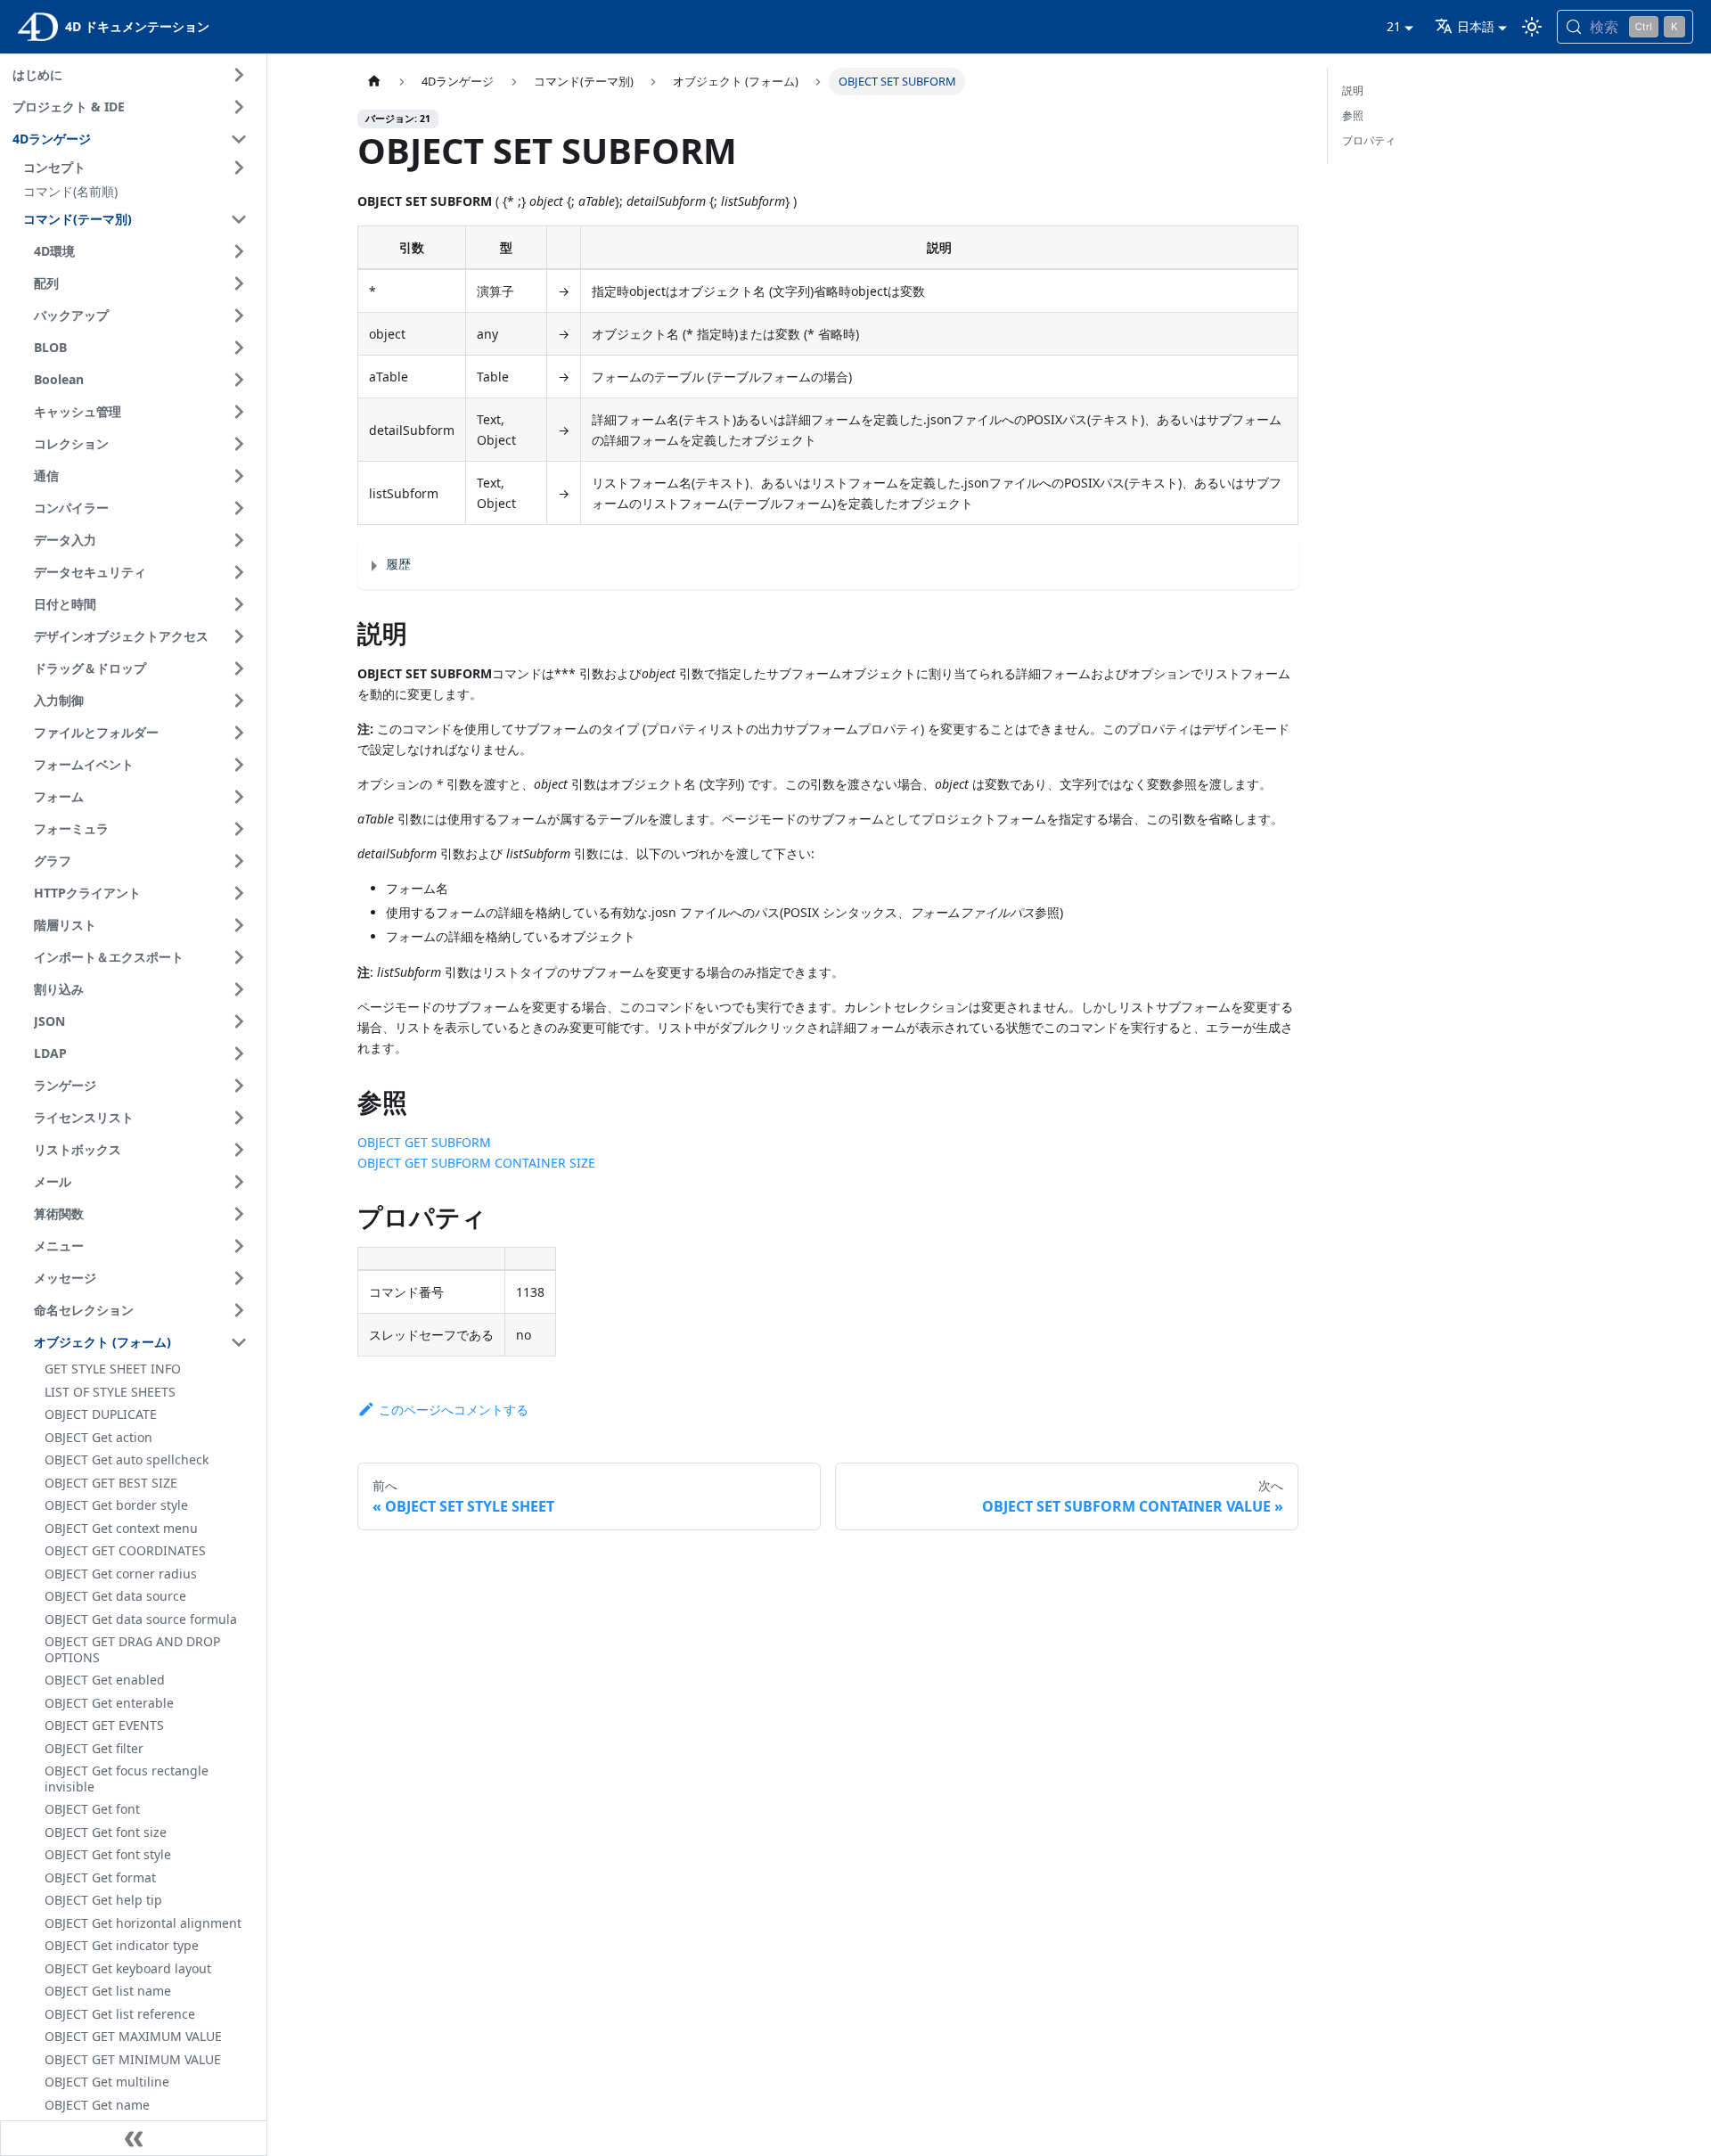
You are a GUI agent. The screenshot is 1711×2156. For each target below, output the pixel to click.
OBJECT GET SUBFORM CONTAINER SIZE (476, 1163)
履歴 (398, 564)
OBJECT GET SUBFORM (424, 1142)
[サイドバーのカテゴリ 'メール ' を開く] (239, 1182)
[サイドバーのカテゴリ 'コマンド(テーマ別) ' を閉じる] (239, 219)
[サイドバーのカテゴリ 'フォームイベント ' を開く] (239, 765)
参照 (1353, 115)
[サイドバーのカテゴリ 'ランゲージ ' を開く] (239, 1086)
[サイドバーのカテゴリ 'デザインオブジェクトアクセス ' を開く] (239, 636)
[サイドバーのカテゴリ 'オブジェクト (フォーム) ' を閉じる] (239, 1342)
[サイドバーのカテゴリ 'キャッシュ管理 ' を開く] (239, 412)
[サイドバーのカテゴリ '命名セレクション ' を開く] (239, 1310)
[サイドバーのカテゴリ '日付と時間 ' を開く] (239, 604)
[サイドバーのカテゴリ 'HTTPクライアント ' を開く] (239, 893)
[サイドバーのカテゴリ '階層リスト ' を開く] (239, 925)
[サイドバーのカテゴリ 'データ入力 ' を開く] (239, 540)
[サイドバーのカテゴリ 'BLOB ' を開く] (239, 348)
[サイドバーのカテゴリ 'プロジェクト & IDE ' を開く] (239, 107)
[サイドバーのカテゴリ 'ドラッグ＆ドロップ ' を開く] (239, 668)
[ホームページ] (374, 82)
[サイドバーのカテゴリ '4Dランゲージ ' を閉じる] (239, 139)
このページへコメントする (454, 1410)
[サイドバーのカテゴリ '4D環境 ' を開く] (239, 251)
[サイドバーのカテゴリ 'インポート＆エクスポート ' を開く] (239, 957)
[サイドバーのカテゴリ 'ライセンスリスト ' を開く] (239, 1118)
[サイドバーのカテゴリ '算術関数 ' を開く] (239, 1214)
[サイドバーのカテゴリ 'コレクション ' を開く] (239, 444)
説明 (1353, 90)
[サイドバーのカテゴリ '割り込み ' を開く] (239, 989)
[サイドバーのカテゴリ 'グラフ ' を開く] (239, 861)
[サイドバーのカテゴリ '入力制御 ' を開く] (239, 701)
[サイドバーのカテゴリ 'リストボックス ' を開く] (239, 1150)
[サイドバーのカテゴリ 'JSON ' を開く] (239, 1021)
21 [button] (1394, 26)
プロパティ (1369, 140)
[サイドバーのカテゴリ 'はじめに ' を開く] (239, 75)
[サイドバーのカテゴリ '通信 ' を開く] (239, 476)
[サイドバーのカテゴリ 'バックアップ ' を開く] (239, 316)
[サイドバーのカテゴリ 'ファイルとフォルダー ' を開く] (239, 733)
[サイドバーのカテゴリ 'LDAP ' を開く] (239, 1053)
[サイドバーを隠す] (134, 2138)
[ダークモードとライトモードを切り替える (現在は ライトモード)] (1532, 27)
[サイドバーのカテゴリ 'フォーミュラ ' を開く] (239, 829)
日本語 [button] (1476, 26)
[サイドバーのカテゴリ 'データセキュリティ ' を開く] (239, 572)
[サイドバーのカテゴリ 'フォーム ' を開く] (239, 797)
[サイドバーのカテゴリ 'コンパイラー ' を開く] (239, 508)
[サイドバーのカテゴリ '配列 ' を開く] (239, 283)
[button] (138, 168)
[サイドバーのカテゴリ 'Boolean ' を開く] (239, 380)
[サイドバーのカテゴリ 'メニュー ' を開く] (239, 1246)
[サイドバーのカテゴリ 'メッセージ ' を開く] (239, 1278)
